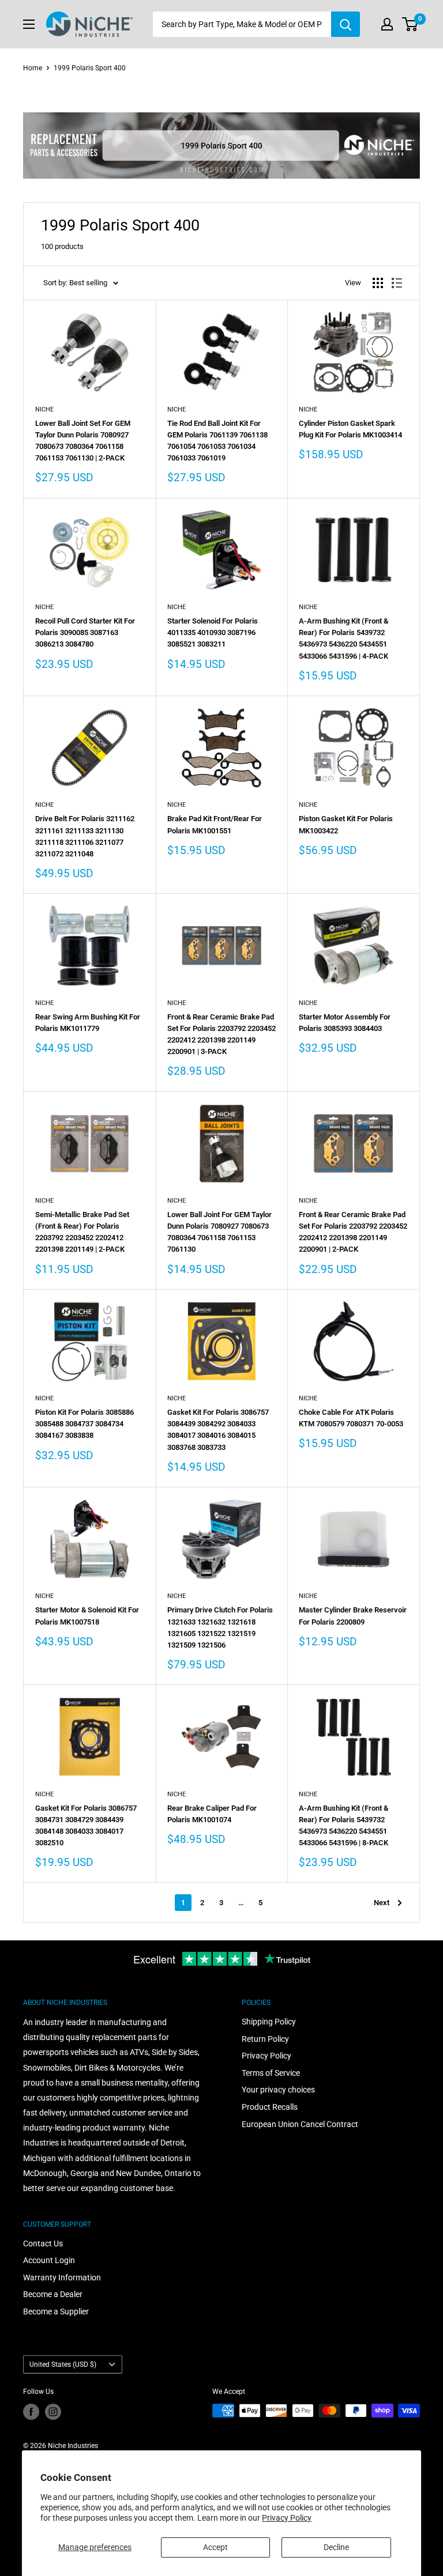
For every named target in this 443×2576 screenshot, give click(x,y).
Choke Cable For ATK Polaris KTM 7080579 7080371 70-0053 (351, 1418)
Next (382, 1903)
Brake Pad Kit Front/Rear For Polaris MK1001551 (215, 824)
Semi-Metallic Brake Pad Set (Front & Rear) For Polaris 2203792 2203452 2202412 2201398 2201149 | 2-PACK (82, 1232)
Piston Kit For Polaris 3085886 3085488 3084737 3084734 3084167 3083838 (85, 1424)
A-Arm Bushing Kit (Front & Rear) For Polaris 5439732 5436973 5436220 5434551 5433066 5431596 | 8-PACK (343, 1825)
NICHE (44, 409)
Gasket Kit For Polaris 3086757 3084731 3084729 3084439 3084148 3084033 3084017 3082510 (86, 1825)
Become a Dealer (53, 2294)
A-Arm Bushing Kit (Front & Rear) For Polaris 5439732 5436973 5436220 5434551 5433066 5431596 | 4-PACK (343, 638)
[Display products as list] (397, 283)
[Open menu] (29, 24)
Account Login (49, 2260)
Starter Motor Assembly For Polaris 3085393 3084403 (345, 1023)
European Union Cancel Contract (300, 2124)
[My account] (387, 24)
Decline (336, 2547)
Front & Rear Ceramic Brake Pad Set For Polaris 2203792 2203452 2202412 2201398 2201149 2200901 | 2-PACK (353, 1232)
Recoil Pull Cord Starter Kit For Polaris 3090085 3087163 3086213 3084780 (85, 632)
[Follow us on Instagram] (53, 2412)
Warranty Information (62, 2277)
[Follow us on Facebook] (31, 2412)
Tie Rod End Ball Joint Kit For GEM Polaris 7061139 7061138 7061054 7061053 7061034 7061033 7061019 (217, 441)
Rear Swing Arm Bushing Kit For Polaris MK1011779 (88, 1023)
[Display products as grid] (378, 283)
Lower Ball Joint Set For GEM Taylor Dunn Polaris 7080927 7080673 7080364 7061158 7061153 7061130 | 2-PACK (83, 441)
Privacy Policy (287, 2518)
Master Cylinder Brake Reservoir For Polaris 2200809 (353, 1616)
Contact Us (43, 2243)
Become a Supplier (56, 2311)
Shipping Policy (269, 2022)
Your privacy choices (278, 2090)
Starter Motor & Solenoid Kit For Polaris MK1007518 (87, 1616)
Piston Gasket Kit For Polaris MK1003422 (346, 824)
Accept (215, 2547)
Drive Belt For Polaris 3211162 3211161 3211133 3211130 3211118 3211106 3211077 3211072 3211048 (85, 836)
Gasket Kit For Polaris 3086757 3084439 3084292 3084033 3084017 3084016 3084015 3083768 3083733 (218, 1429)
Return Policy (265, 2039)
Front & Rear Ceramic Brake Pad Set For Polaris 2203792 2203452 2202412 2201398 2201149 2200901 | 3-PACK (221, 1034)
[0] (410, 24)
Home (33, 68)
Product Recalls (270, 2107)
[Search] (346, 24)
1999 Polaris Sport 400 (90, 68)
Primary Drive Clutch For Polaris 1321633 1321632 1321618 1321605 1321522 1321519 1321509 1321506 (220, 1627)
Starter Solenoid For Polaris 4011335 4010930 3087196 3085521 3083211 (213, 632)
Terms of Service (271, 2073)
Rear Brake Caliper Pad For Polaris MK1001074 (212, 1814)
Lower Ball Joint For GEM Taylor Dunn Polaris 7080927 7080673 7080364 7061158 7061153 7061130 (219, 1232)
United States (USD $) (63, 2365)
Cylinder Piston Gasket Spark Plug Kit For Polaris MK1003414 (350, 429)
